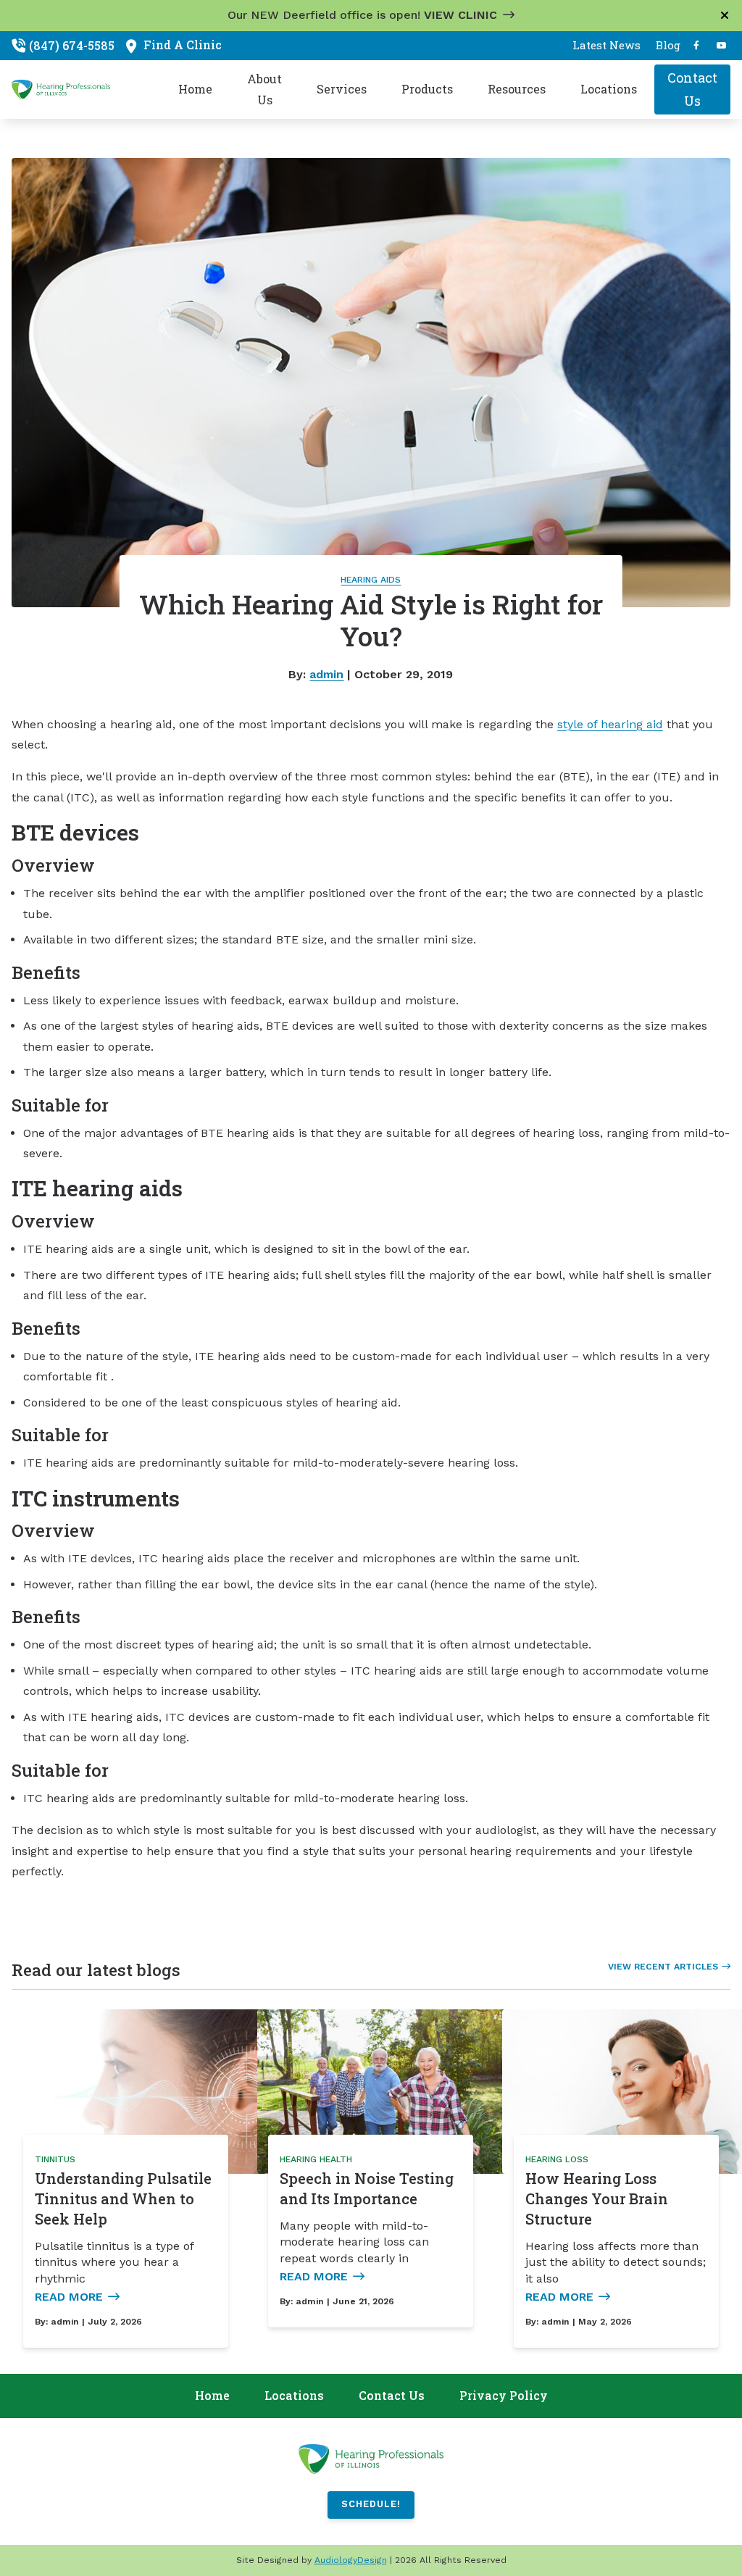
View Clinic (460, 15)
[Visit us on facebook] (696, 46)
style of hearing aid (610, 724)
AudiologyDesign (351, 2560)
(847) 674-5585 (72, 45)
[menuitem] (606, 46)
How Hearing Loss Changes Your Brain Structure (597, 2198)
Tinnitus (55, 2159)
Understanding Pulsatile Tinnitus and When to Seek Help (123, 2198)
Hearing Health (316, 2159)
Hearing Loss (557, 2159)
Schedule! (371, 2504)
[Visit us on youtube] (722, 46)
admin (326, 674)
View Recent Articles (663, 1967)
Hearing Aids (371, 580)
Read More (69, 2297)
